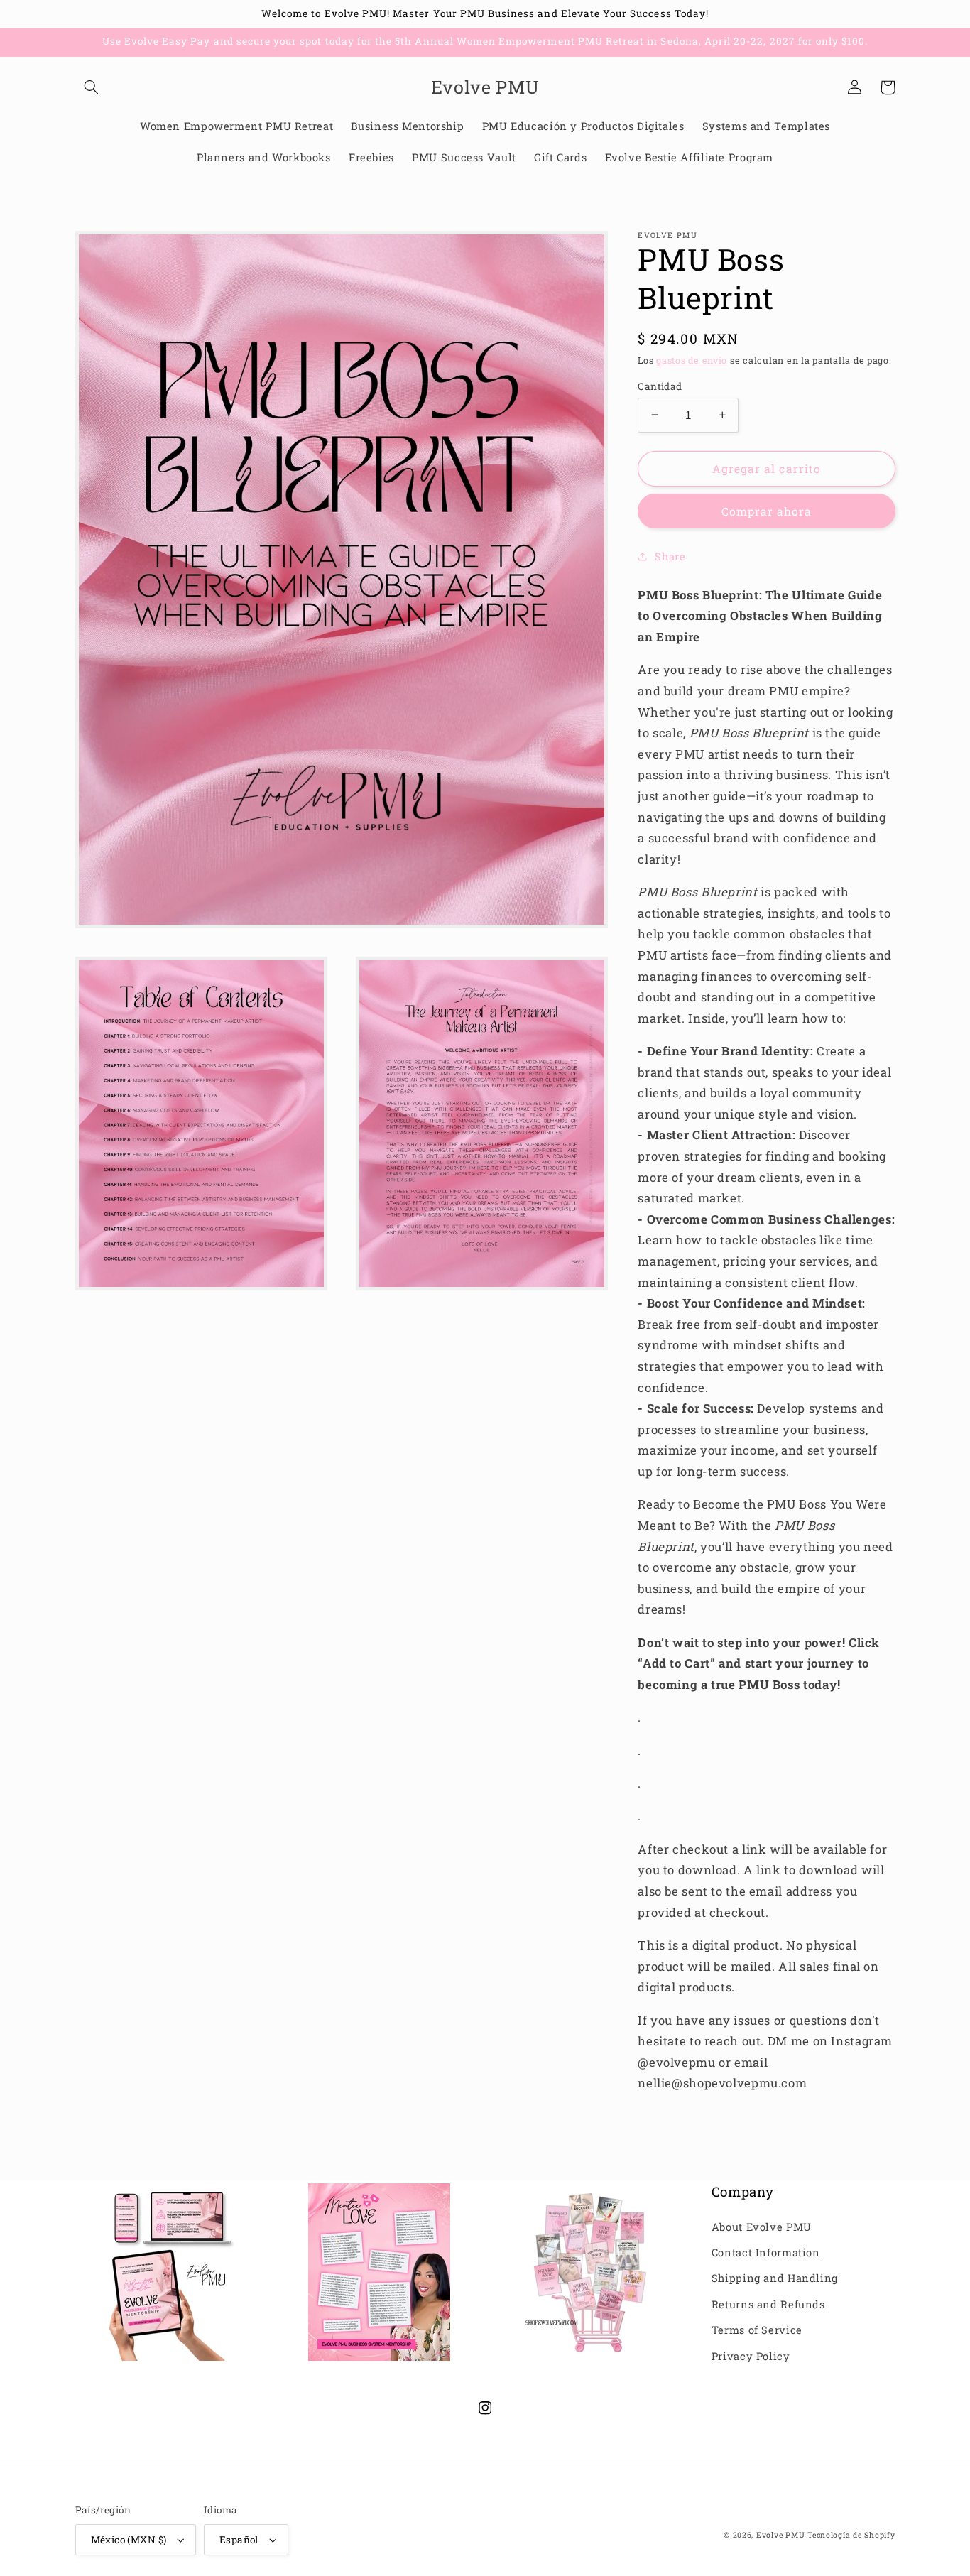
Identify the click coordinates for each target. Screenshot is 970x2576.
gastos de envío (692, 360)
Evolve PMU (780, 2535)
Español (239, 2540)
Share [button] (670, 556)
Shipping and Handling (775, 2278)
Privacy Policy (751, 2356)
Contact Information (766, 2252)
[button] (92, 87)
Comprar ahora (767, 511)
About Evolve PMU (762, 2227)
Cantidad (660, 386)
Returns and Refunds (768, 2304)
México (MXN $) (129, 2540)
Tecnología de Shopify (851, 2535)
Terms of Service (757, 2330)
